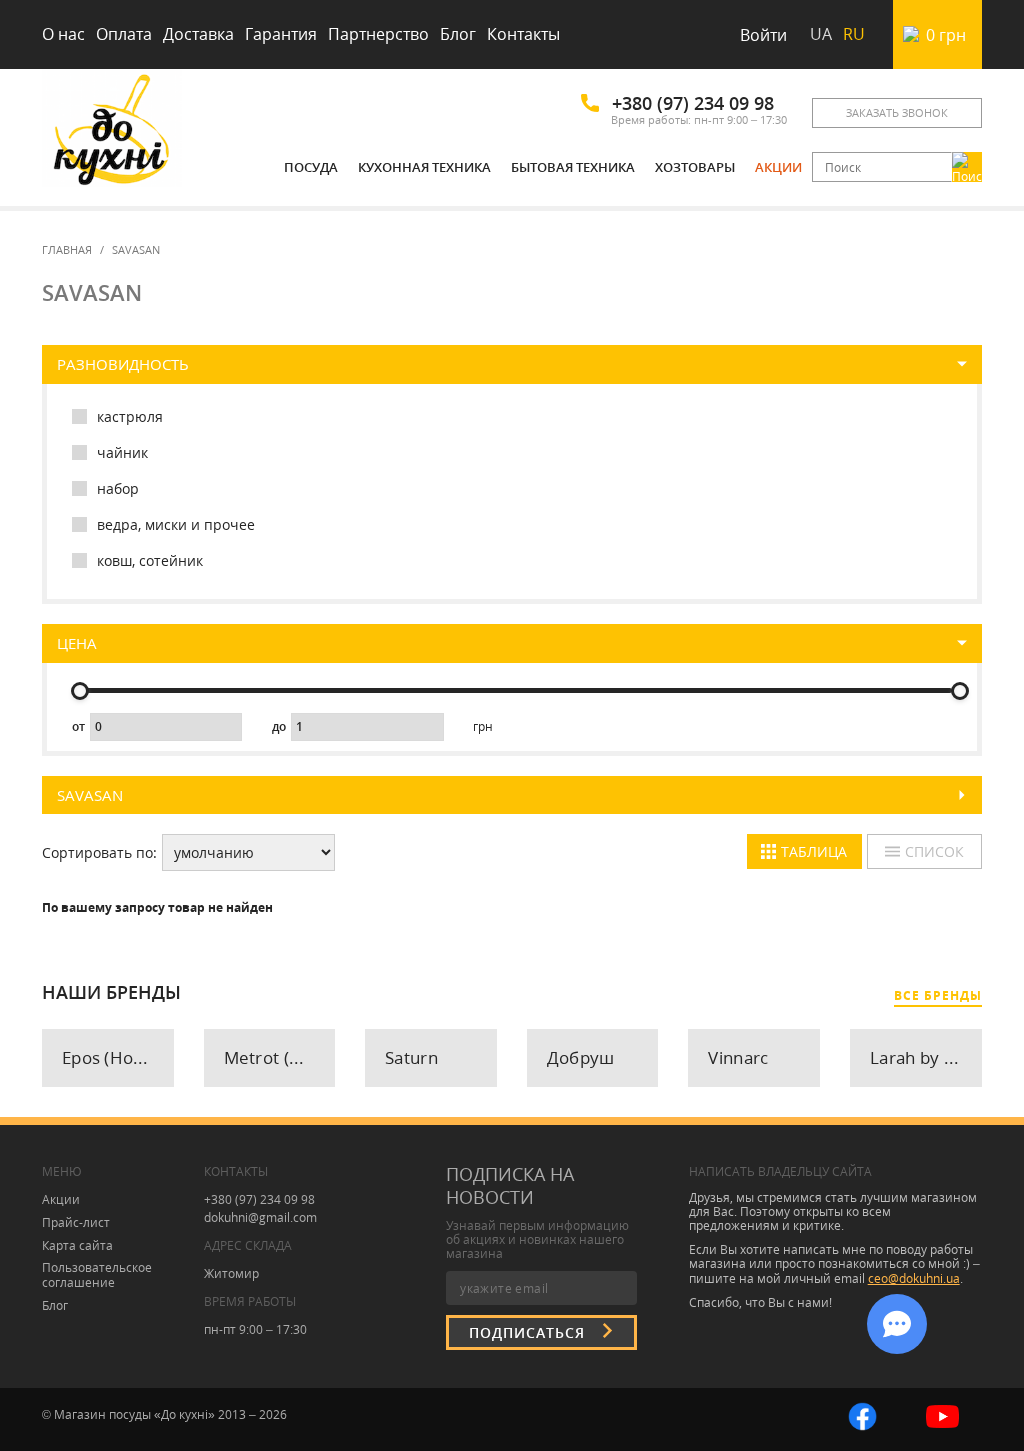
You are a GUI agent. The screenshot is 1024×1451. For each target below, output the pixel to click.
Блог (458, 34)
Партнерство (378, 34)
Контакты (523, 34)
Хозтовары (695, 167)
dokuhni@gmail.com (260, 1217)
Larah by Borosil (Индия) (926, 1057)
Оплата (124, 34)
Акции (778, 167)
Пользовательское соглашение (97, 1275)
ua (821, 34)
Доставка (198, 34)
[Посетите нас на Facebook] (862, 1414)
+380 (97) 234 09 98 (693, 103)
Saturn (411, 1057)
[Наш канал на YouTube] (942, 1414)
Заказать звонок (897, 112)
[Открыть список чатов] (897, 1324)
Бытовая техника (573, 167)
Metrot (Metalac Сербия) (280, 1057)
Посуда (311, 167)
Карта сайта (77, 1245)
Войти (763, 35)
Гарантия (281, 34)
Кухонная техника (424, 167)
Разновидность (123, 364)
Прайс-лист (76, 1222)
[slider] (80, 691)
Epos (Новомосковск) (118, 1057)
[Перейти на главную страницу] (112, 132)
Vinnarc (738, 1057)
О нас (63, 34)
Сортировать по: (99, 853)
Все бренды (938, 995)
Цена (77, 643)
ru (854, 34)
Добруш (581, 1057)
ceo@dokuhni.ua (914, 1278)
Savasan (90, 795)
